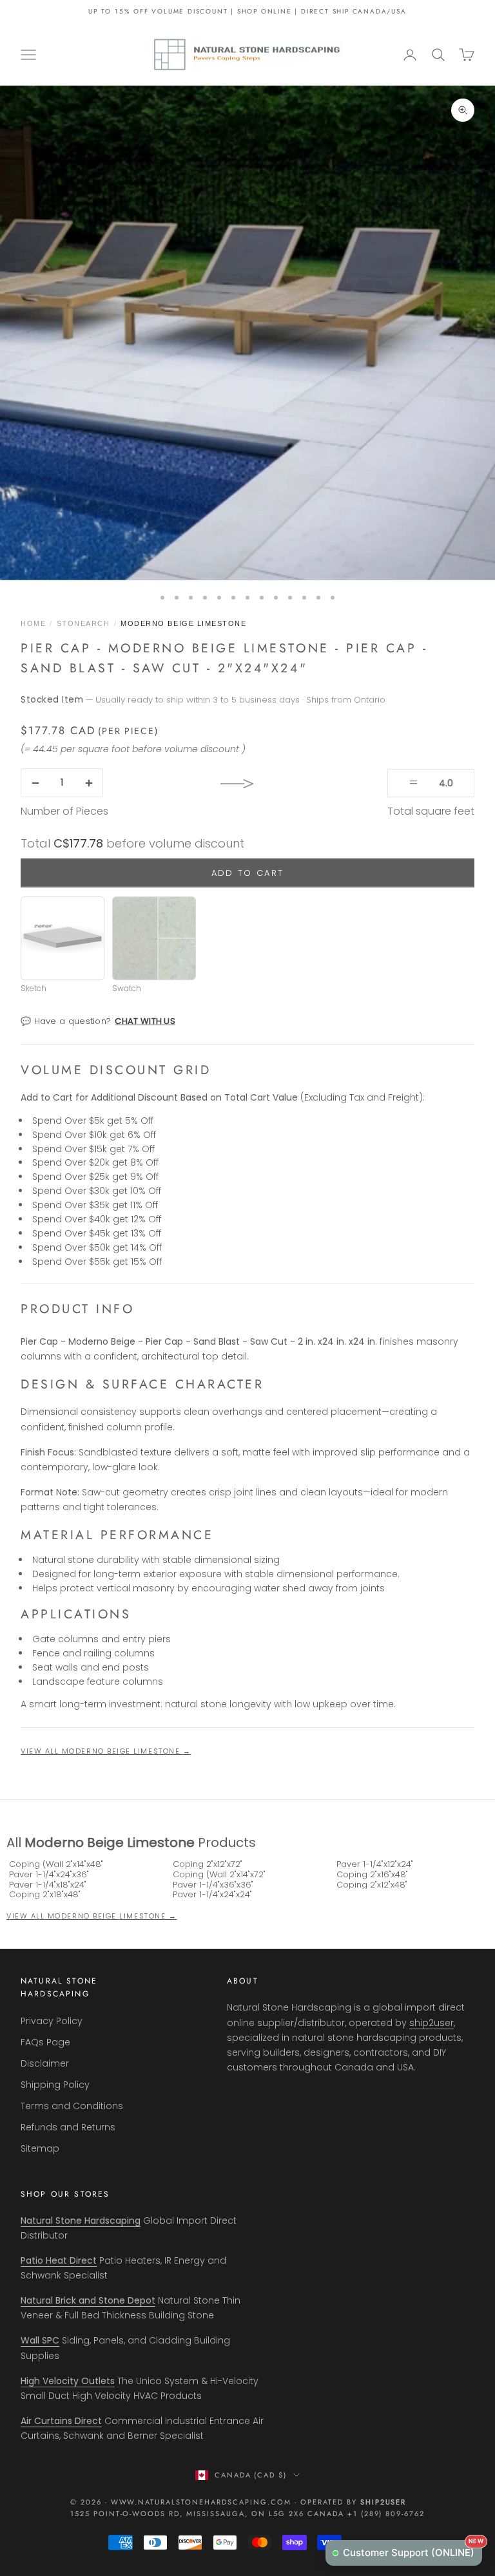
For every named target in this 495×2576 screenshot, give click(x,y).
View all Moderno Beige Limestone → (106, 1751)
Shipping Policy (55, 2085)
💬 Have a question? (98, 1021)
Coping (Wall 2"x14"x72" (219, 1875)
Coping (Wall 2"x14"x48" (56, 1864)
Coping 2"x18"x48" (45, 1895)
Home (33, 623)
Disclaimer (45, 2063)
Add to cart (248, 873)
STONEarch (83, 623)
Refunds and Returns (68, 2127)
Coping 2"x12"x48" (372, 1885)
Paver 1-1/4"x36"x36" (213, 1885)
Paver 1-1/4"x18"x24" (48, 1885)
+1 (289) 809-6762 (386, 2514)
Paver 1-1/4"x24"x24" (212, 1895)
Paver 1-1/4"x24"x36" (49, 1875)
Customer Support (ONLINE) (412, 2549)
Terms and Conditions (72, 2106)
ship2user (432, 2023)
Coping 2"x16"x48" (372, 1875)
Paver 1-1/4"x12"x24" (375, 1864)
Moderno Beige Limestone (183, 623)
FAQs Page (45, 2042)
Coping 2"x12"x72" (208, 1864)
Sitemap (40, 2148)
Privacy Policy (52, 2021)
